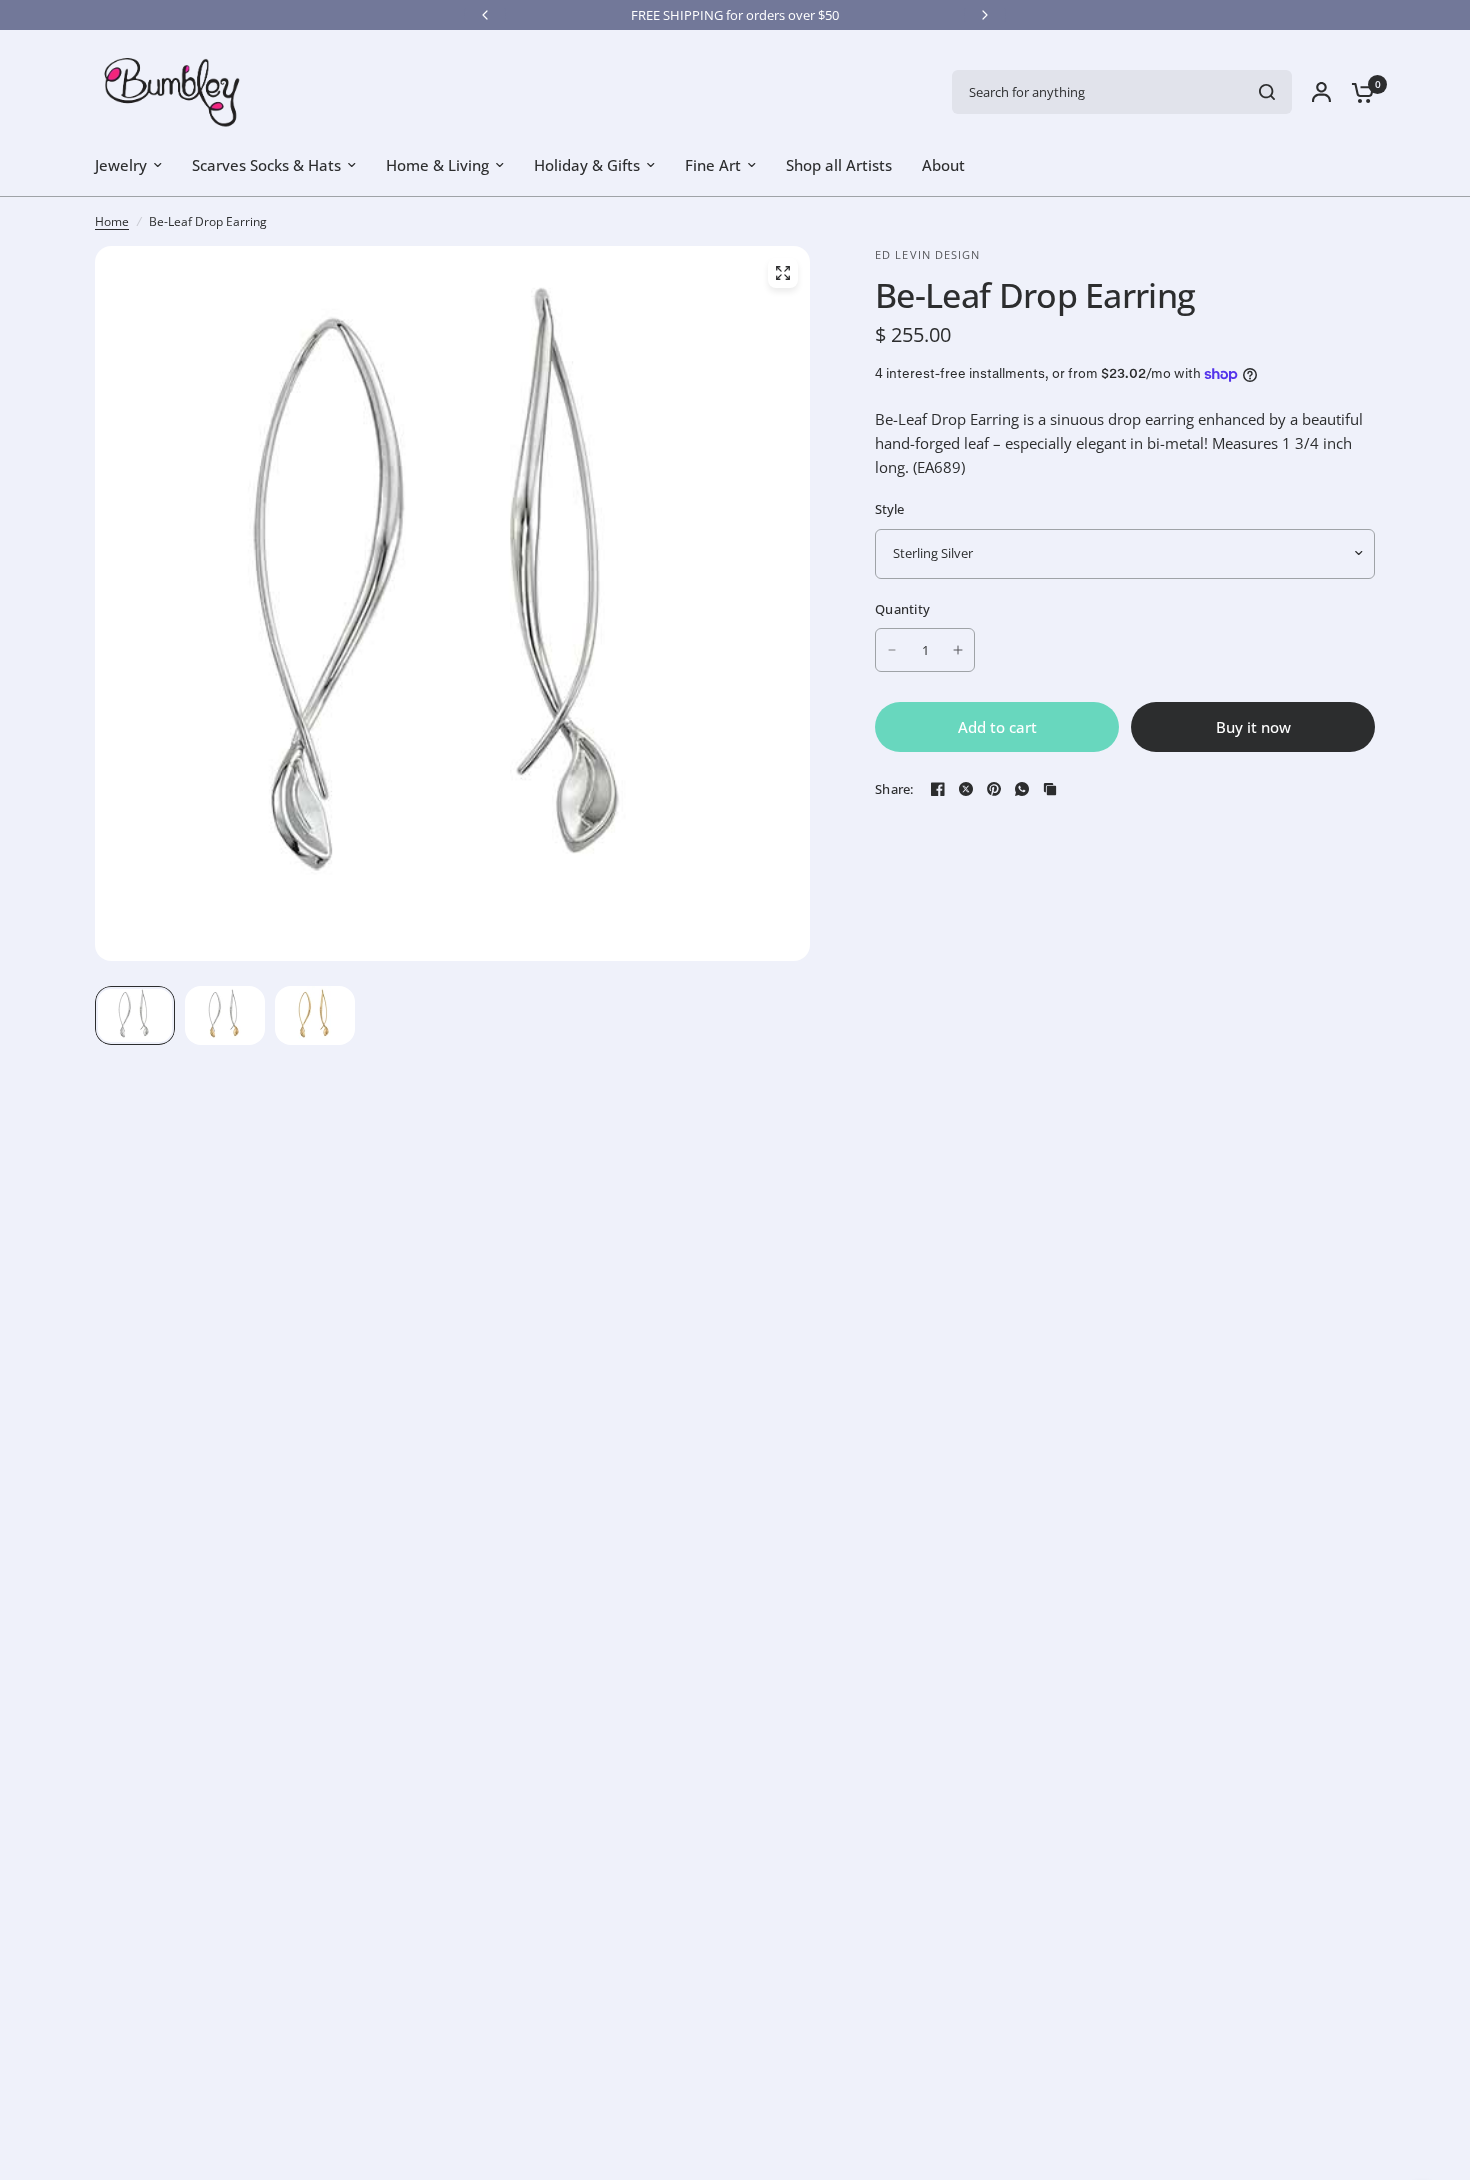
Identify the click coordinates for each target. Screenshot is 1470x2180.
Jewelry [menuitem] (121, 165)
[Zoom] (783, 273)
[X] (966, 789)
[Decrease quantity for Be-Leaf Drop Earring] (892, 650)
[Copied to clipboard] (1050, 789)
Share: (894, 789)
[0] (1358, 91)
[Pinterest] (994, 789)
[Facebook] (938, 789)
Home (112, 221)
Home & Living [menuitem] (437, 165)
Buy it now (1253, 727)
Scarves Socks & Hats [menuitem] (266, 165)
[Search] (1267, 92)
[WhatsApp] (1022, 789)
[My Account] (1321, 91)
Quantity (902, 609)
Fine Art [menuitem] (713, 165)
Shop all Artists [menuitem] (839, 165)
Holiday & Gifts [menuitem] (587, 165)
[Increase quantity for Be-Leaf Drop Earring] (958, 650)
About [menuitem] (943, 165)
